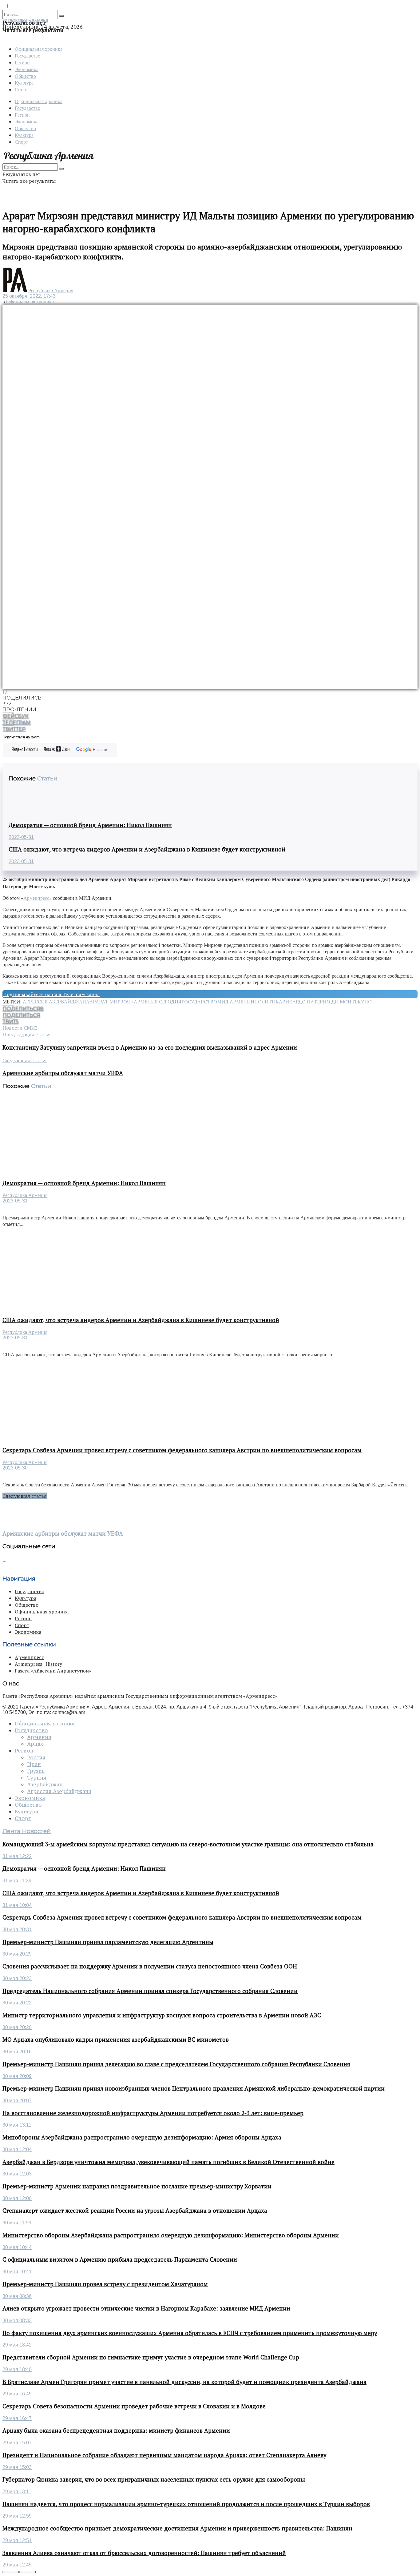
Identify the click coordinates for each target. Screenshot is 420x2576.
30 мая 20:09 (17, 2076)
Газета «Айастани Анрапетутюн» (53, 1671)
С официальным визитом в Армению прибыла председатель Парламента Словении (120, 2259)
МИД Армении (236, 1002)
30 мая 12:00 (17, 2198)
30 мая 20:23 (17, 1978)
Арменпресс (36, 898)
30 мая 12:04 (17, 2149)
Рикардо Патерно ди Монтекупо (327, 1002)
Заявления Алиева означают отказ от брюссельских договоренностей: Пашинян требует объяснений (144, 2553)
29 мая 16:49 (17, 2394)
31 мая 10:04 (17, 1905)
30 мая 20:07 (17, 2101)
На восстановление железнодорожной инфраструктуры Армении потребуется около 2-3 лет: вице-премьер (153, 2113)
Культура (24, 83)
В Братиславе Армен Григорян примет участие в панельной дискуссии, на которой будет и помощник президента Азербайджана (184, 2382)
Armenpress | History (38, 1664)
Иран (34, 1764)
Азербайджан (45, 1784)
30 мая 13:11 (17, 2125)
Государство (28, 56)
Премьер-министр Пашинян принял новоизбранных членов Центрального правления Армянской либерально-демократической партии (194, 2088)
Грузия (36, 1771)
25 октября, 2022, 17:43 (29, 296)
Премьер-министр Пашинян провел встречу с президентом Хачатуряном (105, 2284)
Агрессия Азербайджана (56, 1002)
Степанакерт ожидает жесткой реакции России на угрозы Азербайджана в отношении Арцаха (135, 2211)
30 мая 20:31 (17, 1930)
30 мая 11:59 (17, 2223)
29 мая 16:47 (17, 2418)
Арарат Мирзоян (112, 1002)
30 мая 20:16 (17, 2052)
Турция (37, 1778)
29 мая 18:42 (17, 2345)
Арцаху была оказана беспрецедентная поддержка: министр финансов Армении (116, 2430)
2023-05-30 (15, 1468)
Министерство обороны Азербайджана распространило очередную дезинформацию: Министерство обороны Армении (171, 2235)
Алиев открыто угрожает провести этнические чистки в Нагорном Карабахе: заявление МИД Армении (146, 2308)
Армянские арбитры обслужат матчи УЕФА (63, 1533)
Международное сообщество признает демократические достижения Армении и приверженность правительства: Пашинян (177, 2528)
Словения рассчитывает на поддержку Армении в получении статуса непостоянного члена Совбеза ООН (150, 1966)
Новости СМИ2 (20, 1028)
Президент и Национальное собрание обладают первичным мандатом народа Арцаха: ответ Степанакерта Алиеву (164, 2455)
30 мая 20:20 (17, 2027)
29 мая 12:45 (17, 2565)
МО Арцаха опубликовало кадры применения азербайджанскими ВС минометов (116, 2040)
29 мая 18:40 (17, 2369)
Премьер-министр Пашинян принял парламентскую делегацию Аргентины (108, 1942)
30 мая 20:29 (17, 1954)
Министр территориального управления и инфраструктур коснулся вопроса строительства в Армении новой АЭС (162, 2015)
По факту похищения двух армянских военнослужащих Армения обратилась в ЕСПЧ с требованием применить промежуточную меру (190, 2333)
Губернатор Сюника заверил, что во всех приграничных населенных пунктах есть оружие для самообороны (154, 2479)
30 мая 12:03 (17, 2174)
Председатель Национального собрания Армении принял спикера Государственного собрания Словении (150, 1991)
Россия (36, 1757)
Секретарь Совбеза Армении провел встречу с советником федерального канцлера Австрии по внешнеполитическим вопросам (182, 1450)
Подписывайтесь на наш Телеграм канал (51, 994)
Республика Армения (51, 291)
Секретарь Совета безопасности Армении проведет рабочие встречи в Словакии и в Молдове (134, 2406)
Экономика (27, 69)
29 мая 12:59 (17, 2516)
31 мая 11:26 (17, 1881)
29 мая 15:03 (17, 2467)
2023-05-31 (21, 837)
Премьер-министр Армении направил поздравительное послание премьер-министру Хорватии (137, 2186)
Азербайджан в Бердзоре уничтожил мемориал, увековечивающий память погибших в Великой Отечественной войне (168, 2162)
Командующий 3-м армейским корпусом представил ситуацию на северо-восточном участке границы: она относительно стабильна (188, 1844)
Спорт (21, 89)
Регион (22, 62)
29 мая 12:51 (17, 2540)
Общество (25, 76)
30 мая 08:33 (17, 2321)
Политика (268, 1002)
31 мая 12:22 (17, 1856)
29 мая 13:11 (17, 2492)
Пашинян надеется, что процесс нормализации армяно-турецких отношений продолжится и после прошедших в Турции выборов (186, 2504)
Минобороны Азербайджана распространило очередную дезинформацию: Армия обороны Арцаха (142, 2137)
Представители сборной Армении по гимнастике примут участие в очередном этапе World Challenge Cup (151, 2357)
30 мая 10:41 (17, 2272)
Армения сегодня (158, 1002)
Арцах (35, 1744)
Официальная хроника (39, 49)
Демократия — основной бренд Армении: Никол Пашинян (90, 825)
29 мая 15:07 (17, 2443)
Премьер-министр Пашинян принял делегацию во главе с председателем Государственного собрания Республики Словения (176, 2064)
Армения (39, 1737)
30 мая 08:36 (17, 2296)
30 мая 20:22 (17, 2003)
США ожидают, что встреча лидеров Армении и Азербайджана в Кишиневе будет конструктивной (147, 849)
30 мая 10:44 (17, 2247)
